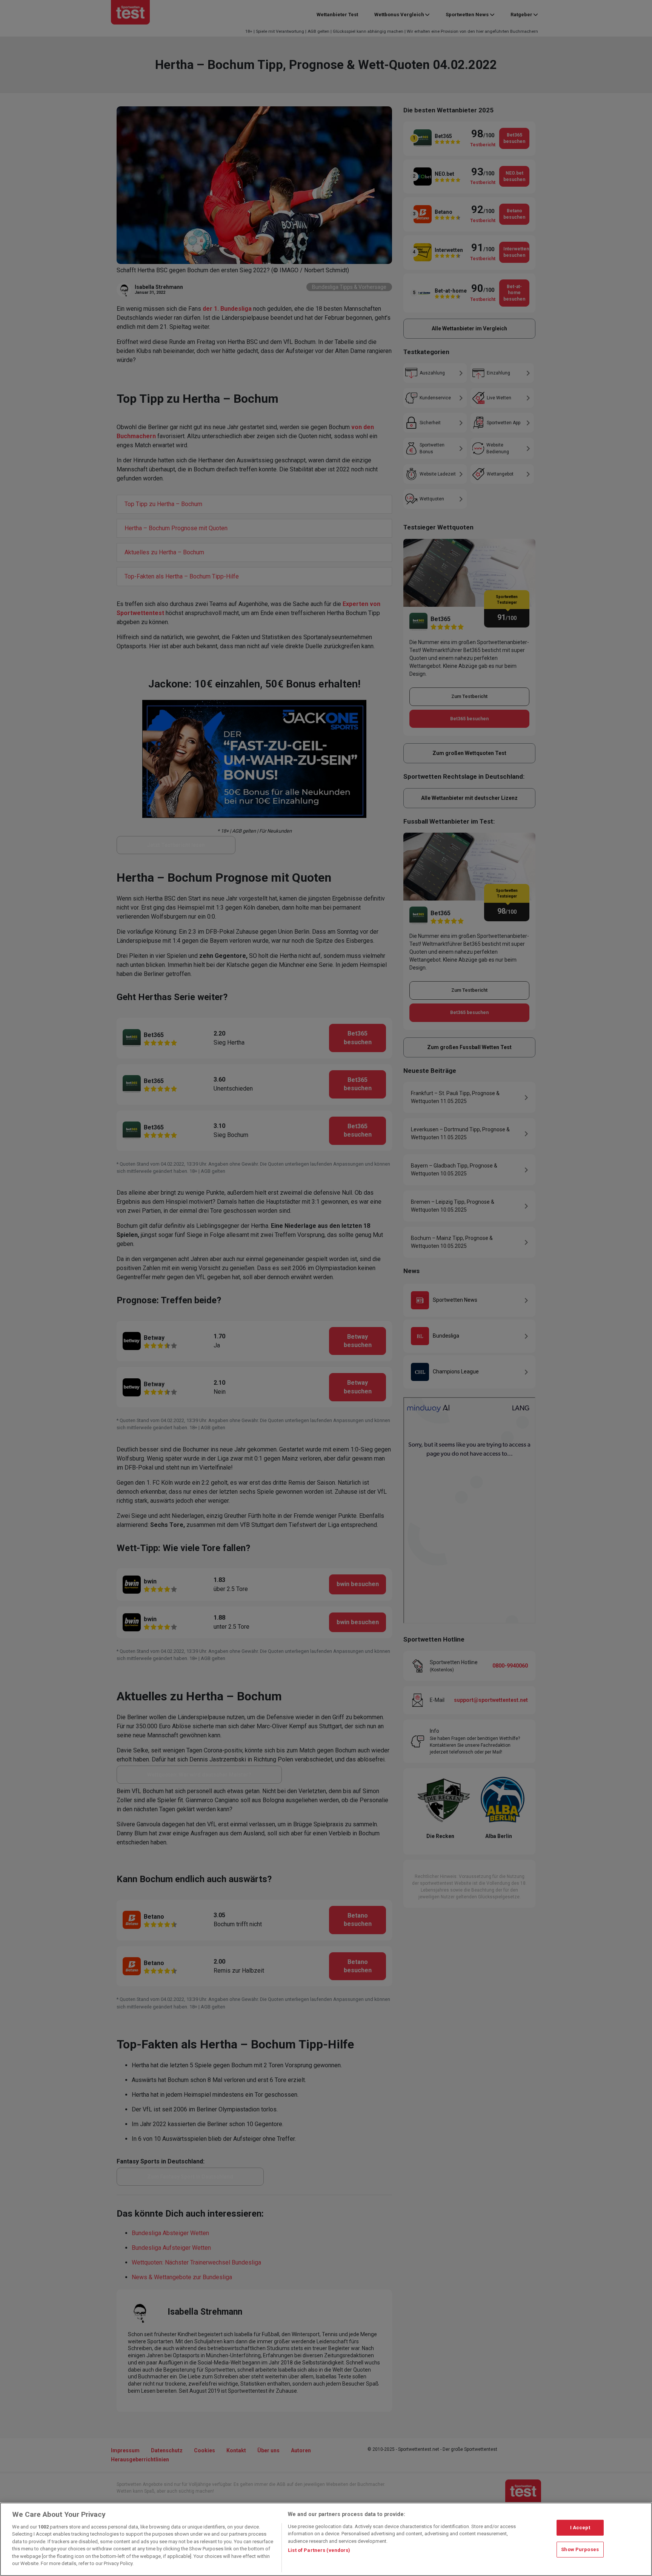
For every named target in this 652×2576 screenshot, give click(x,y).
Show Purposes (580, 2549)
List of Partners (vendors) (319, 2550)
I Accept (580, 2528)
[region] (326, 2539)
